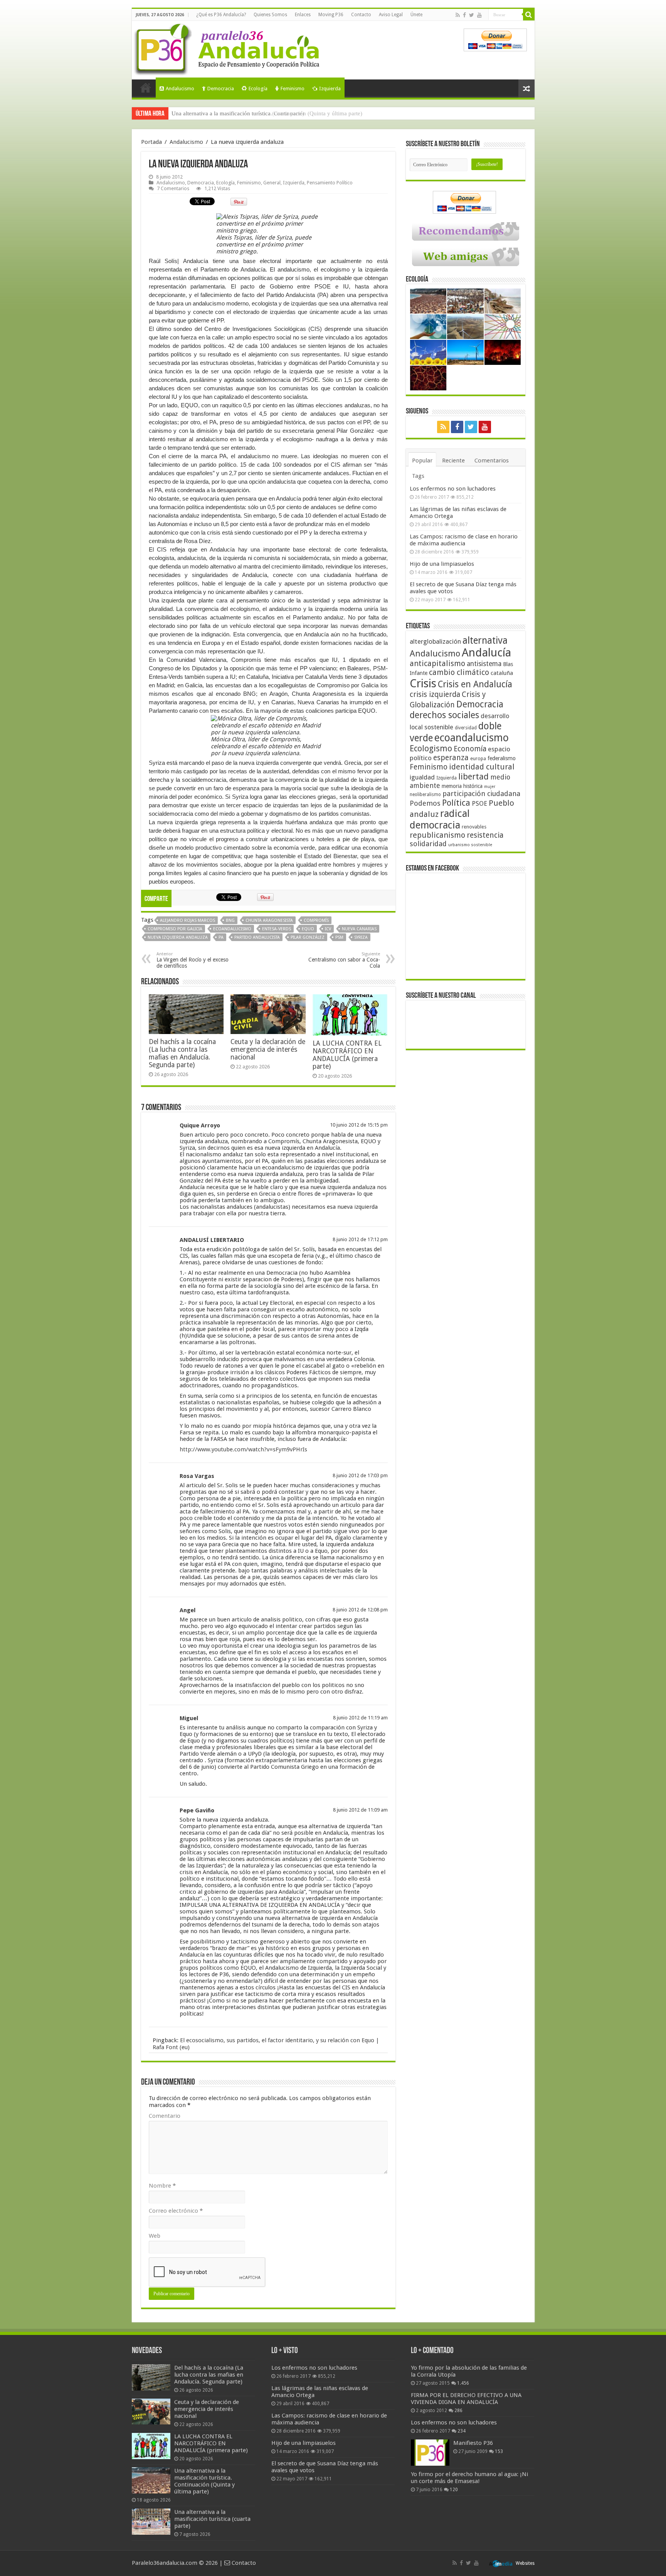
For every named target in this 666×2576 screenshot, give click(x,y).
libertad (473, 776)
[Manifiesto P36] (430, 2453)
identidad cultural (482, 767)
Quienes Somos (270, 15)
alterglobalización (435, 641)
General (272, 183)
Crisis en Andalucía (475, 684)
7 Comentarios (173, 188)
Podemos (425, 803)
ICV (328, 929)
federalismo (502, 758)
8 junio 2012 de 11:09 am (360, 1810)
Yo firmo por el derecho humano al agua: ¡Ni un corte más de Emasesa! (469, 2478)
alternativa (485, 640)
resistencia (485, 835)
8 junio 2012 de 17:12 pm (360, 1239)
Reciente (453, 461)
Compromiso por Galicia (175, 929)
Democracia (221, 89)
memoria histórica (462, 786)
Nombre (162, 2186)
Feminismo (293, 89)
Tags (418, 476)
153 (499, 2451)
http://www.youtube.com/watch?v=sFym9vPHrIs (243, 1449)
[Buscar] (529, 15)
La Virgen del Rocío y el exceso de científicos (193, 960)
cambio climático (459, 672)
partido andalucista (257, 937)
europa (478, 759)
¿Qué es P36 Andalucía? (221, 15)
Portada (146, 88)
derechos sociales (444, 715)
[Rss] (458, 15)
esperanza (451, 758)
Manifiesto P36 (473, 2443)
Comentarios (492, 461)
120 (454, 2490)
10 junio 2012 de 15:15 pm (359, 1125)
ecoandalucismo (232, 929)
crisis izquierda (435, 694)
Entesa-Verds (277, 929)
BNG (230, 920)
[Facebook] (464, 15)
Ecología (258, 89)
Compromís (316, 920)
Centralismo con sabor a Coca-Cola (344, 960)
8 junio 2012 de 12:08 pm (360, 1610)
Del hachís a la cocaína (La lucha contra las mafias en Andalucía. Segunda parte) (182, 1053)
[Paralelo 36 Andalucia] (228, 48)
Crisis (423, 683)
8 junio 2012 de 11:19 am (360, 1718)
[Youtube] (479, 15)
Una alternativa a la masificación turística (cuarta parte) (238, 113)
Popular (422, 461)
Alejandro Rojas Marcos (188, 920)
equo (308, 929)
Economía (470, 749)
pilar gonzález (308, 937)
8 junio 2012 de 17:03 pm (360, 1475)
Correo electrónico (176, 2211)
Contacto (361, 15)
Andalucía (486, 653)
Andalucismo (180, 89)
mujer (490, 787)
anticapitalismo (437, 664)
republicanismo (437, 835)
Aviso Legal (391, 15)
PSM (339, 937)
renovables (474, 827)
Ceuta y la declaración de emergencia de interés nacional (268, 1049)
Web (155, 2236)
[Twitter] (472, 15)
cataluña (502, 673)
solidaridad (428, 844)
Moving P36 (331, 15)
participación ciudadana (481, 794)
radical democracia (440, 819)
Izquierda (330, 89)
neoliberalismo (425, 795)
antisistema (484, 664)
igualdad (422, 777)
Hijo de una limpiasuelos (442, 564)
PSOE (479, 804)
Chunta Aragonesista (269, 920)
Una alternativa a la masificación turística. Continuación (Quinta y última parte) (204, 2481)
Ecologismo (431, 748)
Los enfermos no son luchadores (453, 489)
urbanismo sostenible (470, 845)
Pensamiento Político (330, 183)
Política (456, 803)
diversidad (466, 728)
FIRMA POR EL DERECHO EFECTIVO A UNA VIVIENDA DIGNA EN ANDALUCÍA (466, 2399)
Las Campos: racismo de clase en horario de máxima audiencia (464, 540)
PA (221, 937)
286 (458, 2411)
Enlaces (303, 15)
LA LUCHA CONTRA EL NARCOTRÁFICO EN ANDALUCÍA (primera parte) (347, 1055)
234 (462, 2431)
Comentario (165, 2116)
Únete (416, 15)
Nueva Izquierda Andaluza (178, 937)
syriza (361, 937)
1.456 (463, 2383)
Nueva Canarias (359, 929)
